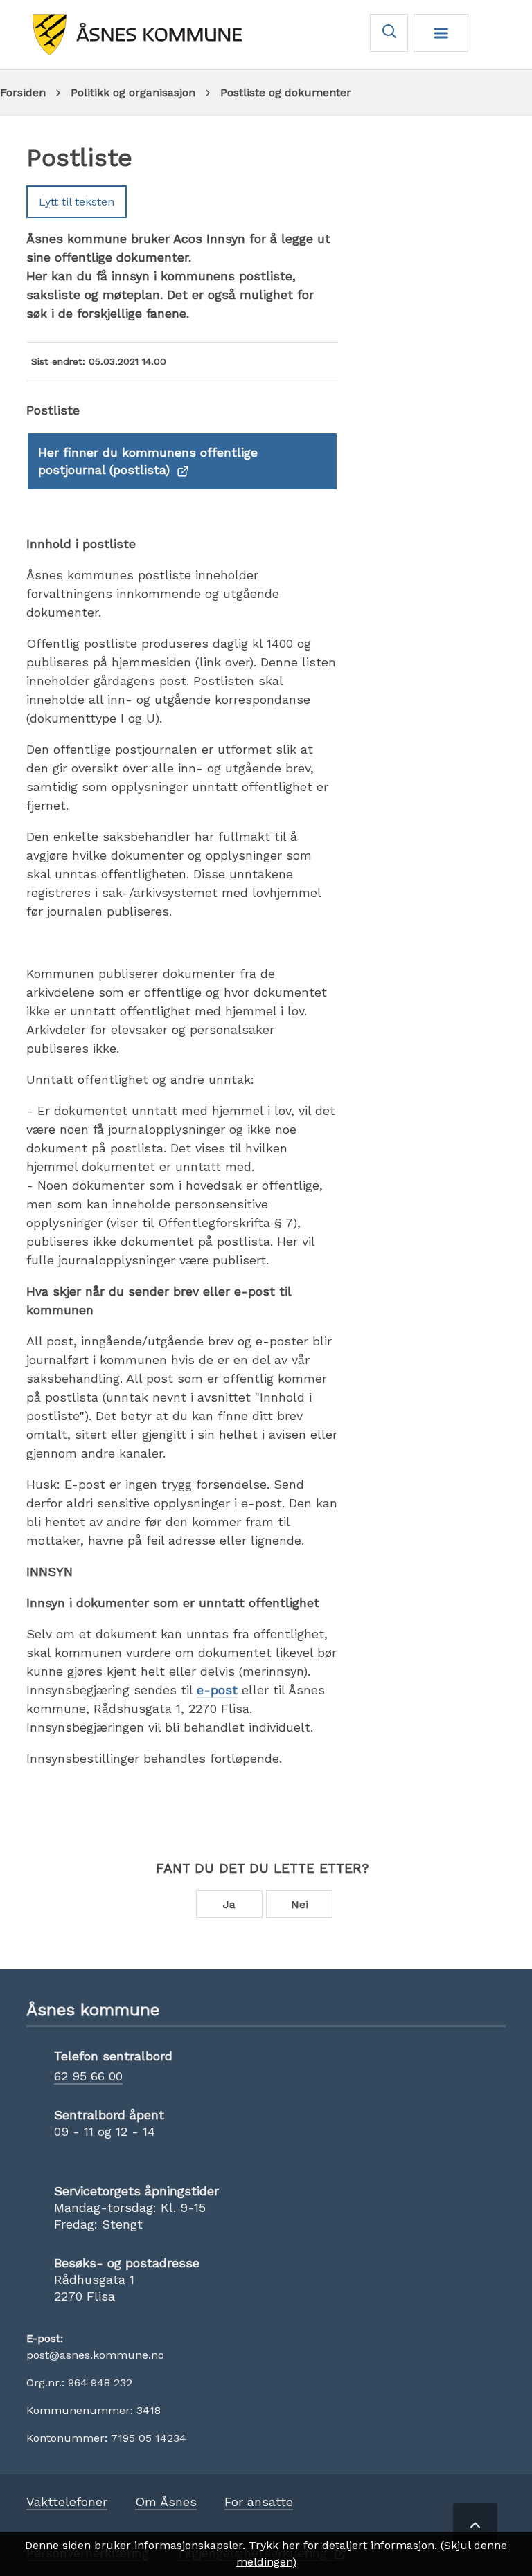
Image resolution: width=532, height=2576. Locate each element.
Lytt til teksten (77, 202)
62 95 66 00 (88, 2076)
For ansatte (259, 2502)
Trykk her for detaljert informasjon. (343, 2545)
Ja (229, 1904)
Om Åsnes (166, 2502)
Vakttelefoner (67, 2502)
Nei (300, 1904)
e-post (217, 1690)
